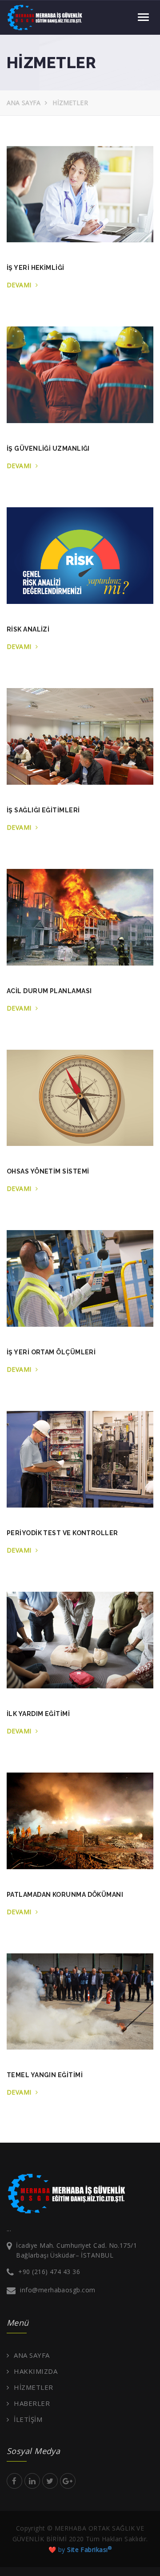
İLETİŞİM (28, 2419)
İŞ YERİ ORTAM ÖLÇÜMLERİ (51, 1352)
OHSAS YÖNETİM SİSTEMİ (48, 1171)
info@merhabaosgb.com (58, 2290)
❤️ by (80, 2550)
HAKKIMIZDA (36, 2371)
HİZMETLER (33, 2387)
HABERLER (32, 2403)
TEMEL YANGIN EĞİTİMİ (45, 2075)
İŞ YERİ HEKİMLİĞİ (36, 268)
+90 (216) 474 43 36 (49, 2272)
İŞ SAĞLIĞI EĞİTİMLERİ (43, 810)
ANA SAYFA (32, 2355)
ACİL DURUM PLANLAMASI (49, 991)
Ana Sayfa (24, 103)
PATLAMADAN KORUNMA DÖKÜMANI (65, 1895)
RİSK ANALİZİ (28, 629)
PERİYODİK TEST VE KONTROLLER (62, 1533)
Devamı (20, 285)
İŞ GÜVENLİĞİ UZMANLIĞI (48, 448)
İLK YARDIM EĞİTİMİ (38, 1714)
